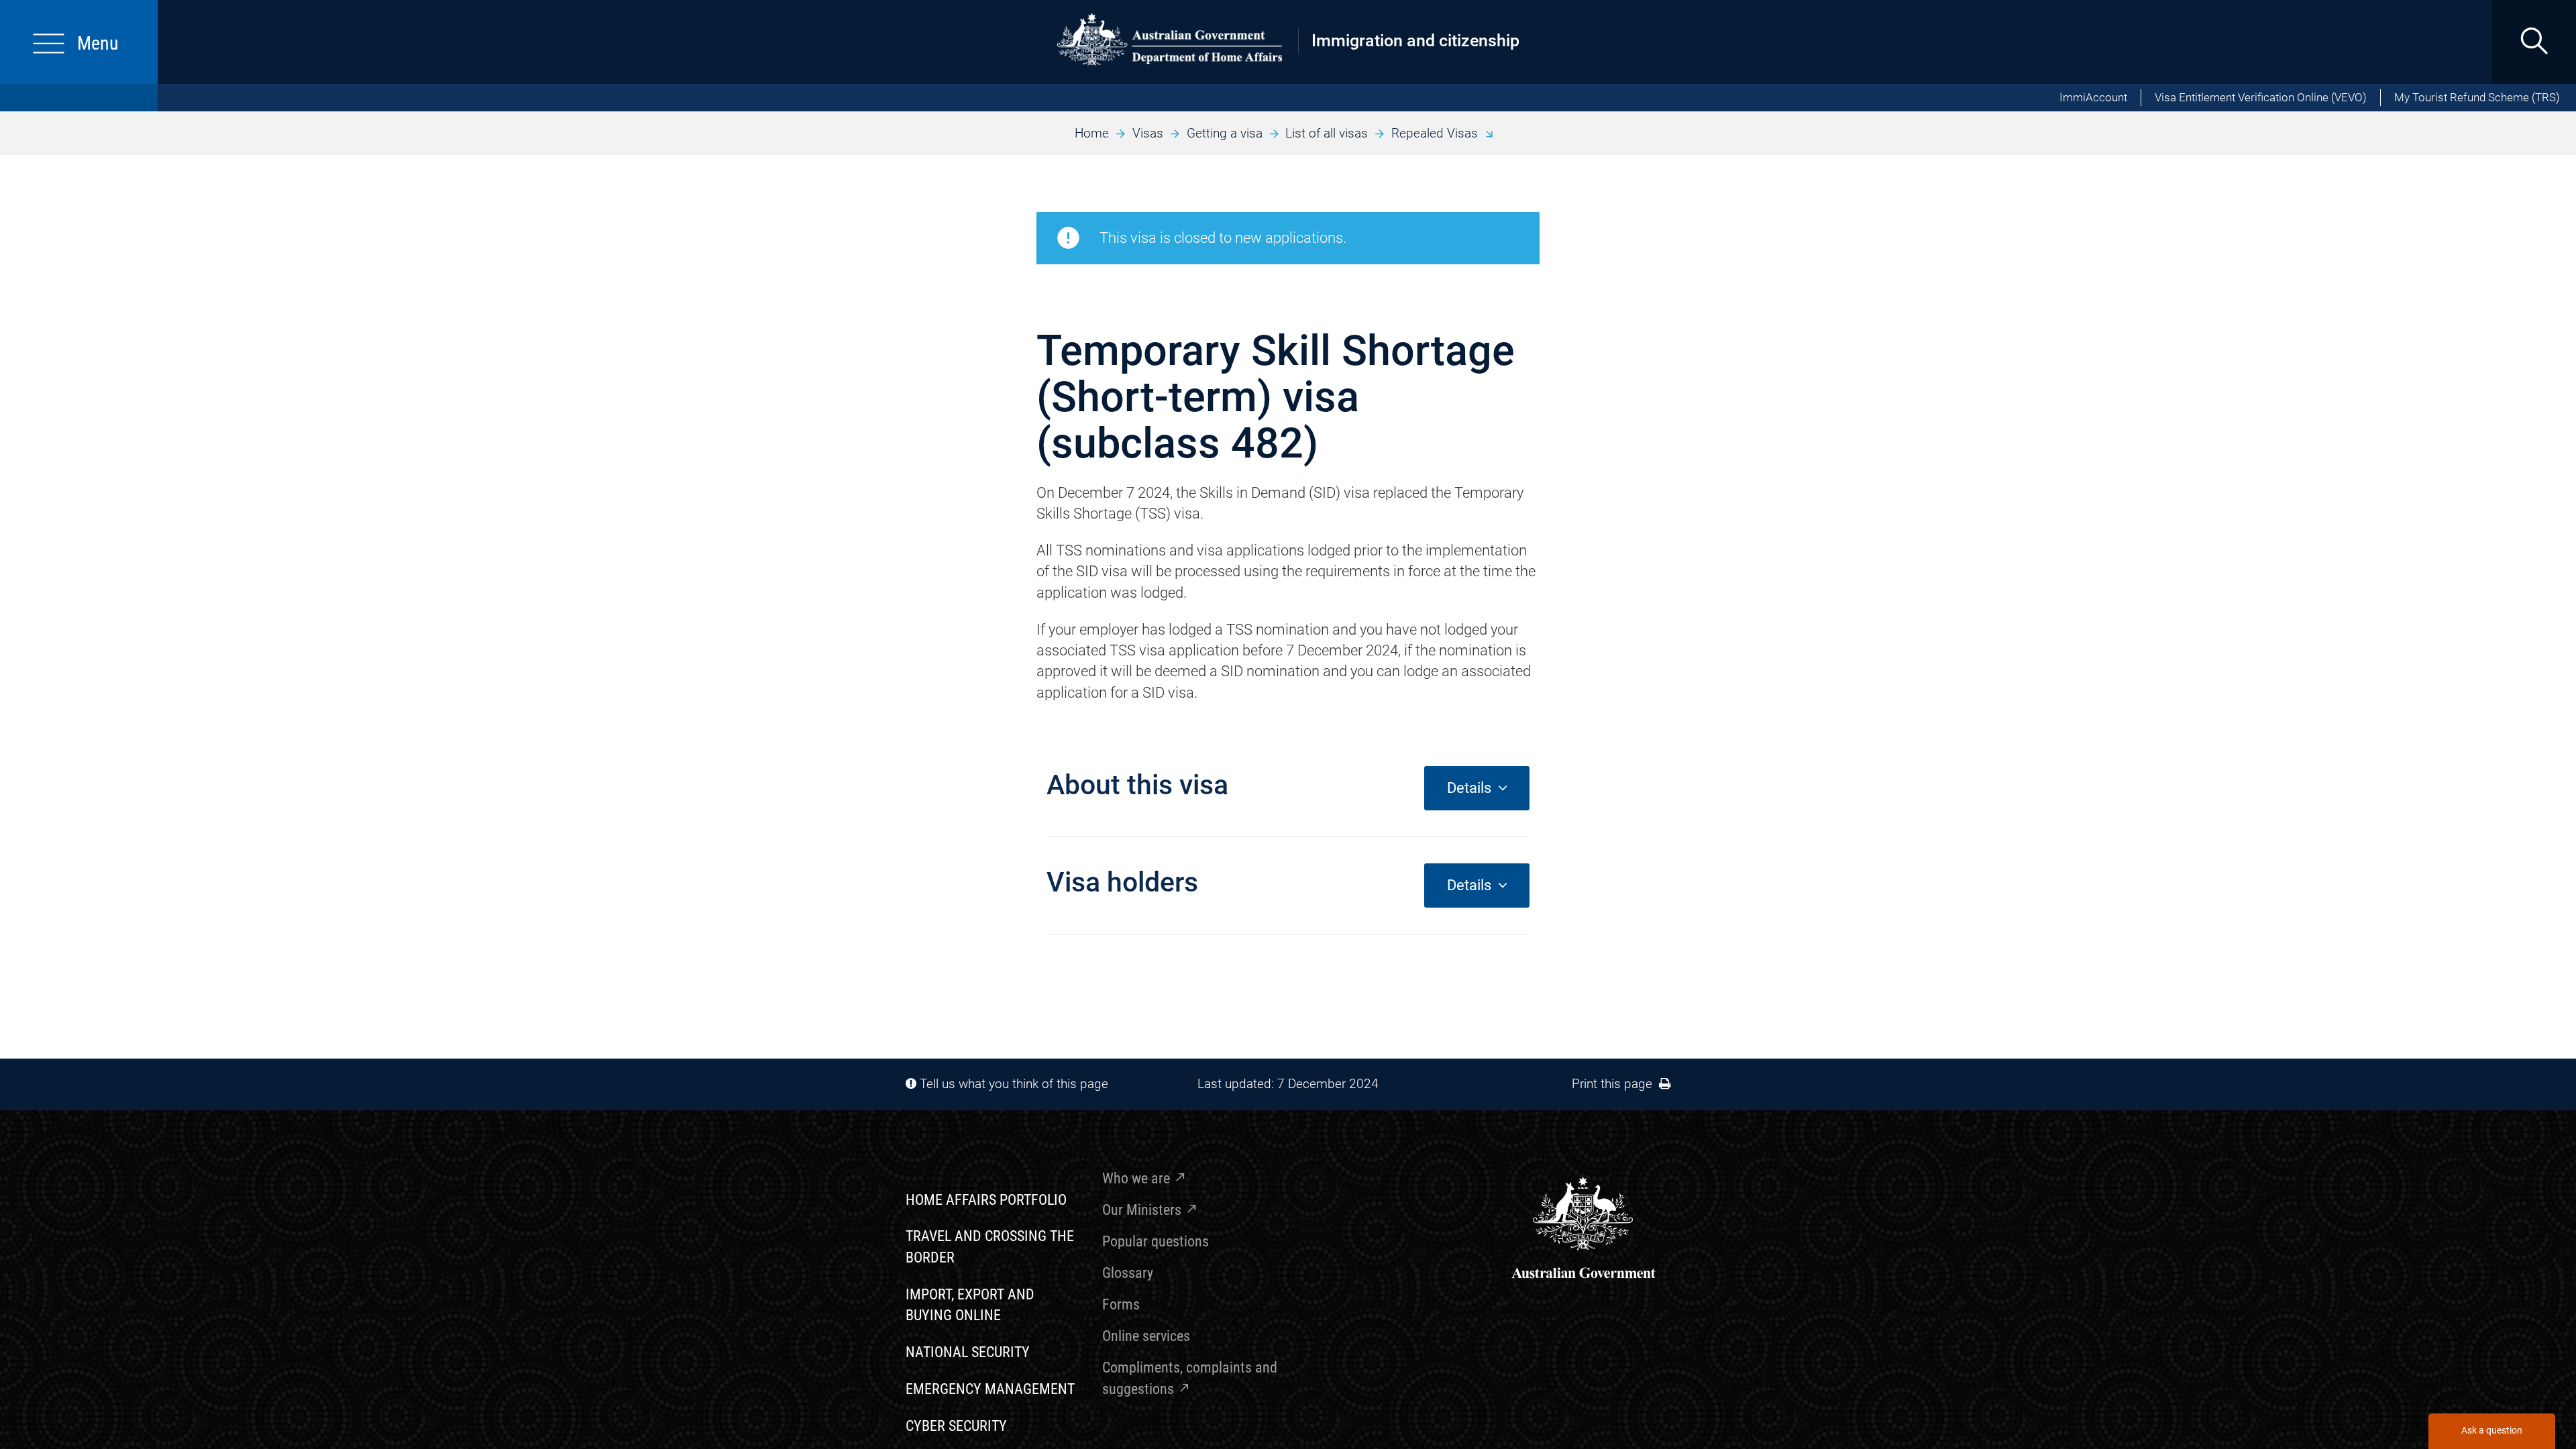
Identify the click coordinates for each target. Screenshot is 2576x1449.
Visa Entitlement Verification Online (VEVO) (2261, 98)
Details (1472, 788)
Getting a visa (1225, 133)
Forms (1121, 1304)
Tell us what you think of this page (1014, 1084)
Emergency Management (990, 1389)
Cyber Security (956, 1426)
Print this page (1615, 1084)
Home (1092, 133)
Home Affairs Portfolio (986, 1200)
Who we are (1136, 1178)
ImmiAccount (2093, 98)
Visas (1148, 133)
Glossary (1128, 1273)
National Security (968, 1352)
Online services (1146, 1336)
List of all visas (1327, 133)
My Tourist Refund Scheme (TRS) (2477, 98)
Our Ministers (1142, 1210)
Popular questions (1156, 1241)
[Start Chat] (2491, 1431)
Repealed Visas (1435, 133)
